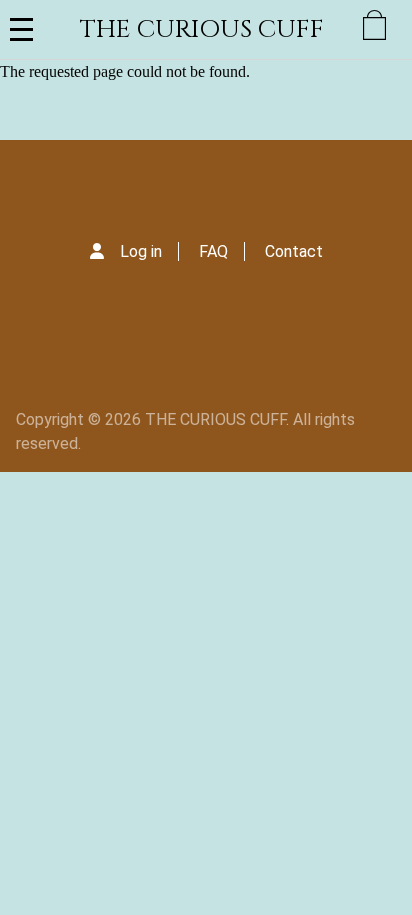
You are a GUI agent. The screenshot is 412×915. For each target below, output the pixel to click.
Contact (294, 251)
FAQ (213, 251)
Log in (141, 251)
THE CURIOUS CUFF (202, 29)
